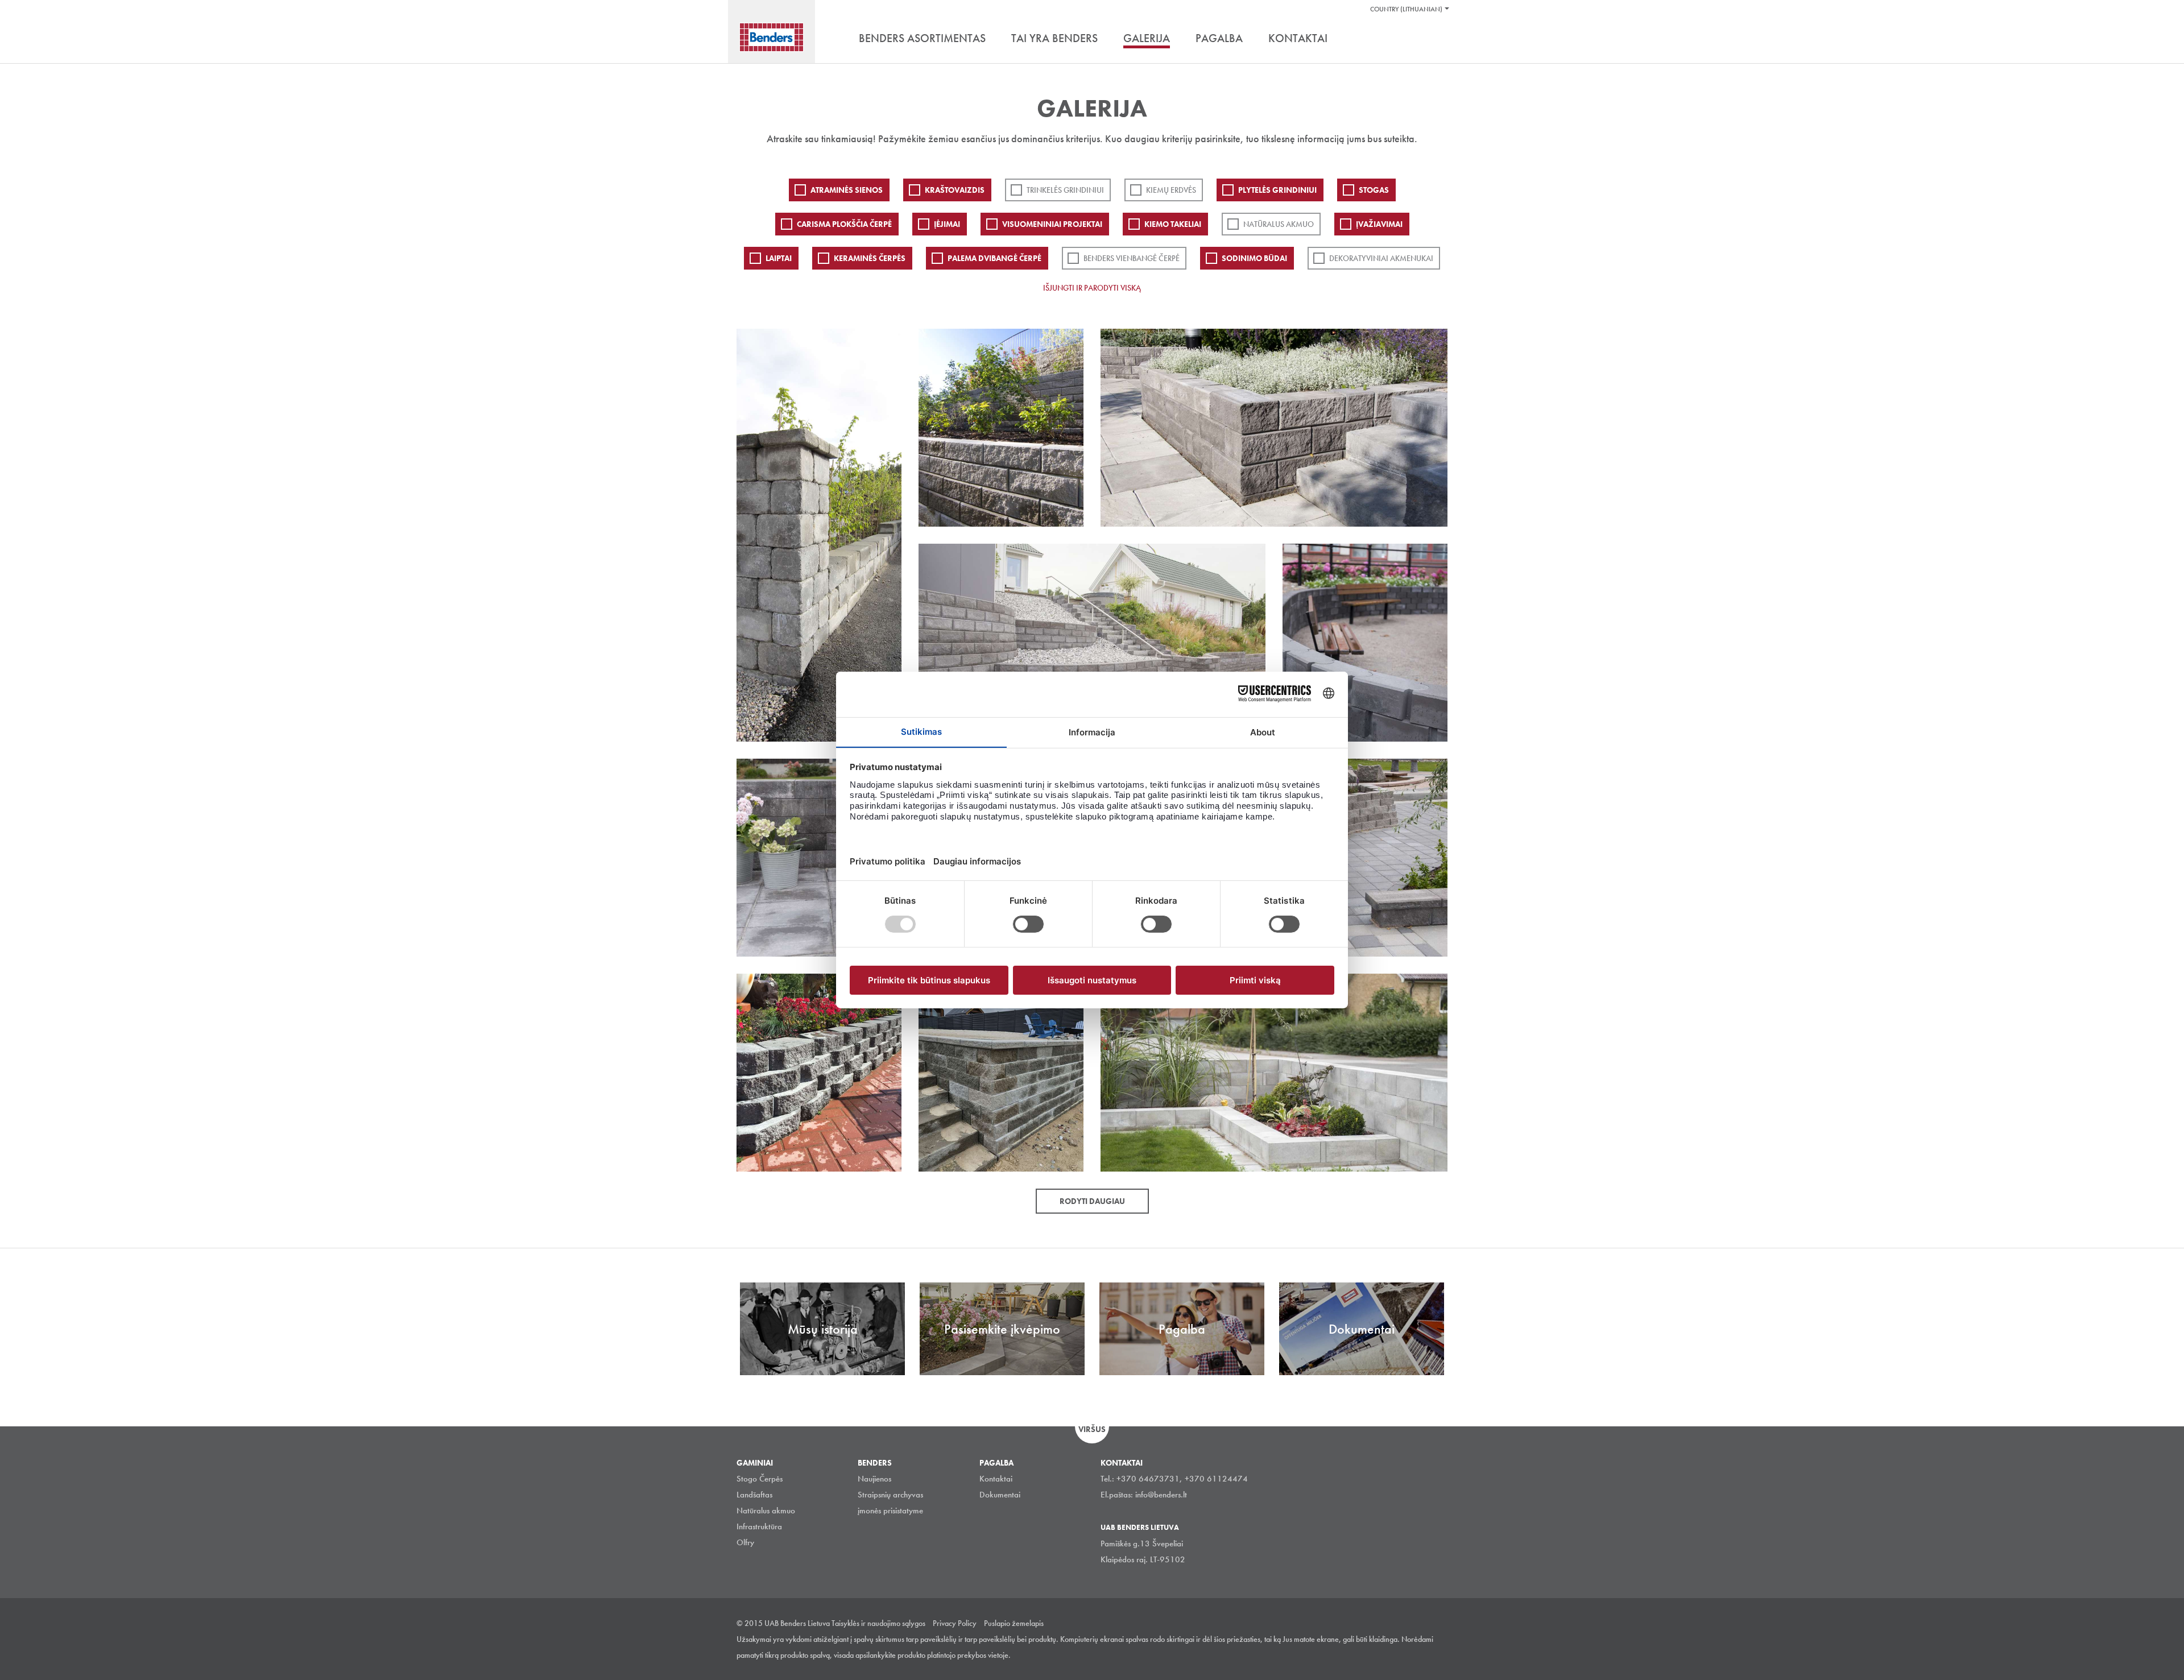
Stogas (1374, 190)
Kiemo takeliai (1173, 224)
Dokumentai (1000, 1495)
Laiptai (779, 258)
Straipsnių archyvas (890, 1495)
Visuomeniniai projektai (1052, 224)
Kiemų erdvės (1171, 190)
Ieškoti (1439, 39)
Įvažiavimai (1379, 224)
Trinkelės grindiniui (1065, 190)
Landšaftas (754, 1495)
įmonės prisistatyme (890, 1511)
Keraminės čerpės (870, 258)
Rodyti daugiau (1092, 1201)
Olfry (745, 1542)
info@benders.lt (1161, 1495)
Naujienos (874, 1479)
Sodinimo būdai (1254, 258)
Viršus (1092, 1429)
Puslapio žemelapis (1014, 1623)
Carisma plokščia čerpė (844, 224)
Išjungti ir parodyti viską (1092, 288)
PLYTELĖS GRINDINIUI (1277, 190)
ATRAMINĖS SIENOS (847, 190)
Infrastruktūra (759, 1526)
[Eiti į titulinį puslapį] (772, 37)
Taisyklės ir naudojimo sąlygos (878, 1623)
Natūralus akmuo (1279, 224)
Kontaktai (996, 1479)
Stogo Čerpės (760, 1479)
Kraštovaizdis (955, 190)
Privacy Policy (955, 1623)
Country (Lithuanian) (1406, 9)
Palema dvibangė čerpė (994, 258)
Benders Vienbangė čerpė (1132, 258)
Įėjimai (947, 224)
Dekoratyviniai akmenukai (1381, 258)
